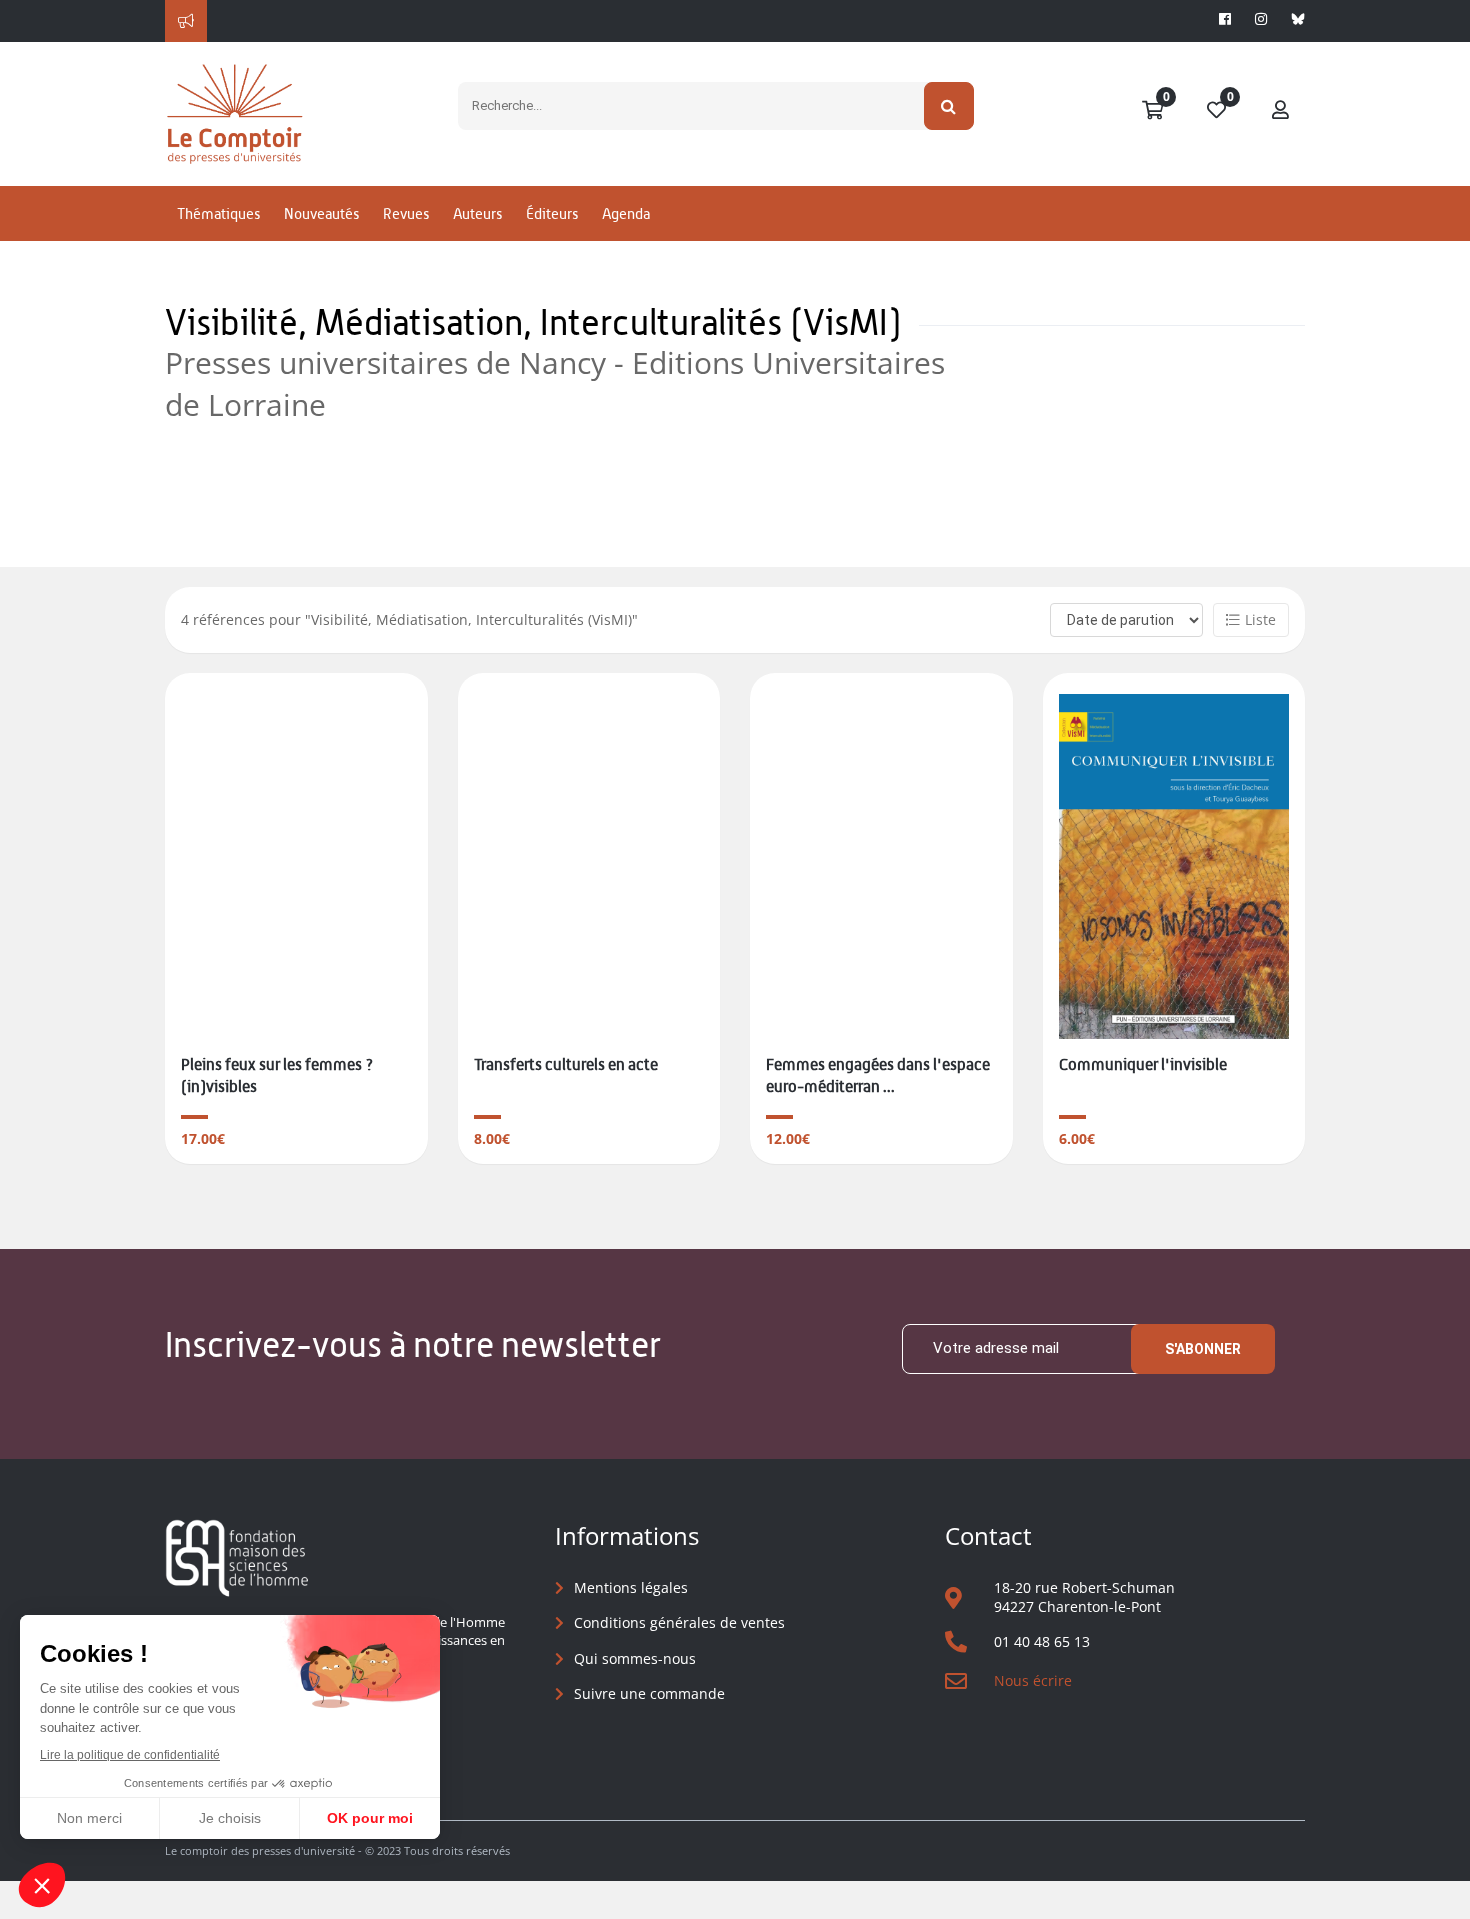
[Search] (949, 106)
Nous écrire (1033, 1680)
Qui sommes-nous (635, 1658)
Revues (406, 213)
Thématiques (218, 213)
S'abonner (1203, 1349)
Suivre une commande (649, 1693)
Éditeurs (552, 213)
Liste (1260, 619)
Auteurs (477, 213)
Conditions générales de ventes (679, 1622)
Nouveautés (321, 213)
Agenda (626, 213)
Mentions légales (631, 1587)
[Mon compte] (1281, 111)
